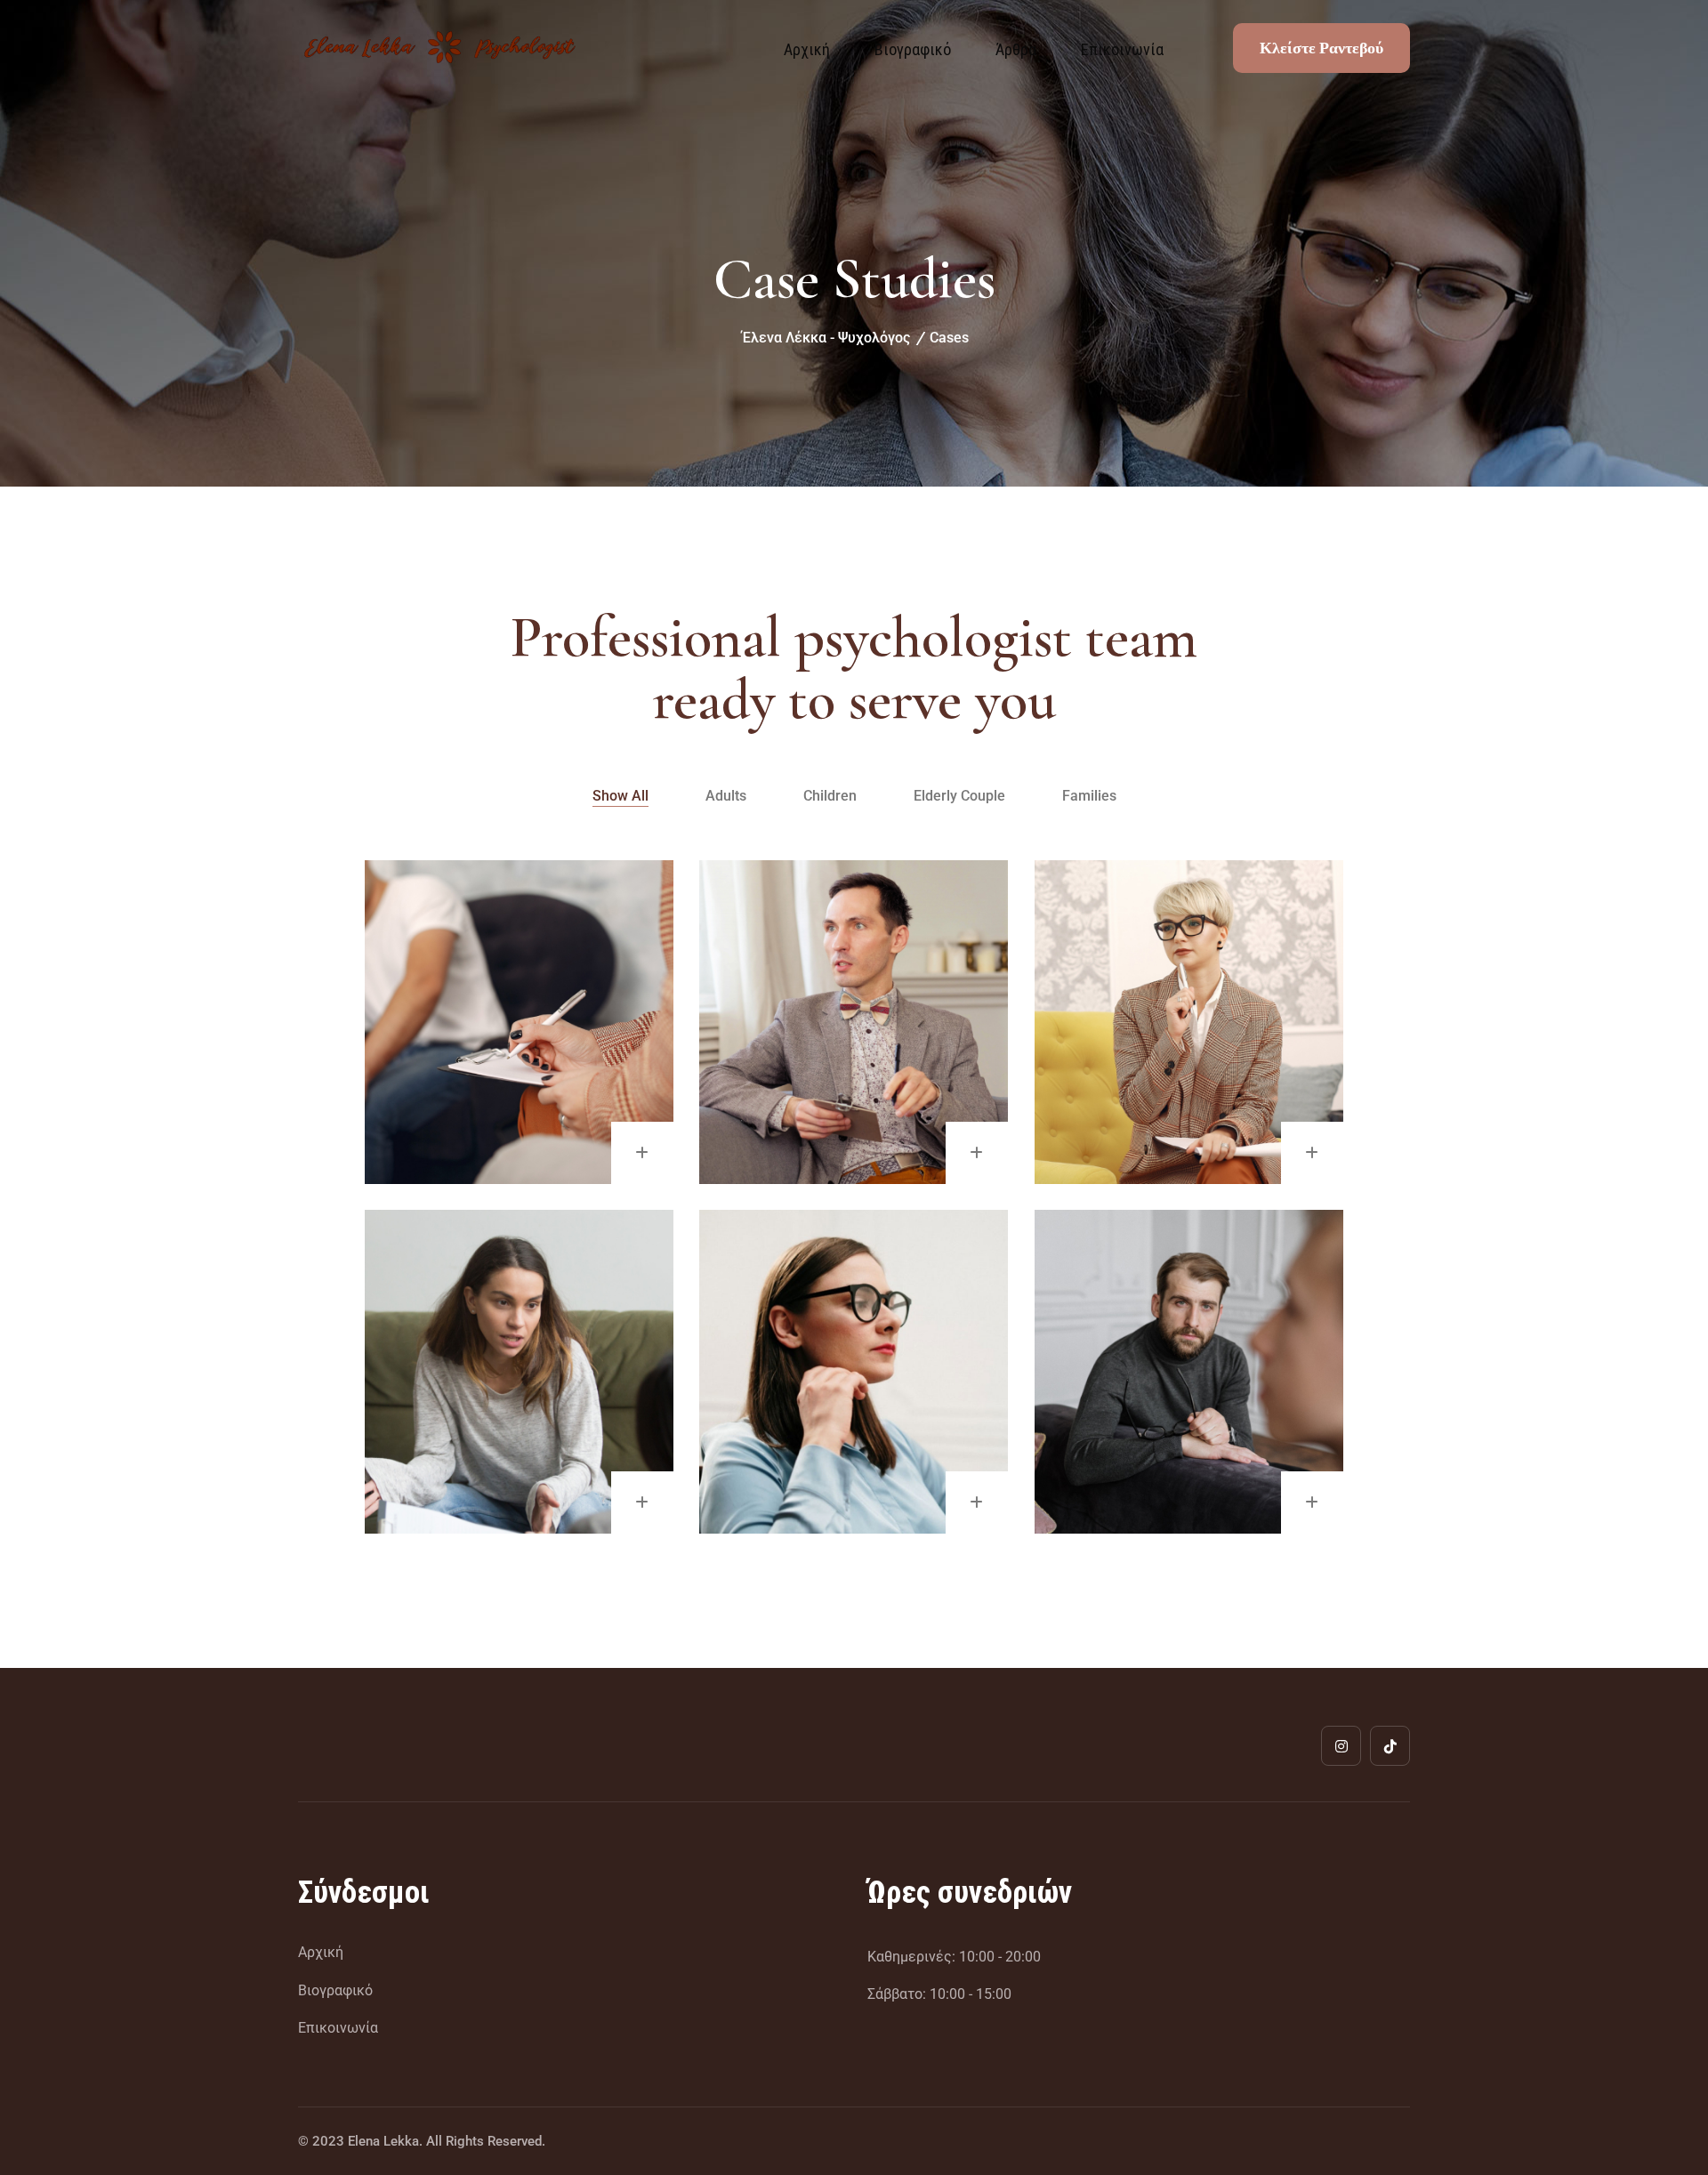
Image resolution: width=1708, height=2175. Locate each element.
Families (1089, 796)
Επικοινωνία (1122, 49)
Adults (726, 796)
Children (830, 796)
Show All (620, 796)
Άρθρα (1016, 49)
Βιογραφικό (913, 49)
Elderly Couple (959, 796)
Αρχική (807, 49)
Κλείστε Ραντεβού (1321, 48)
